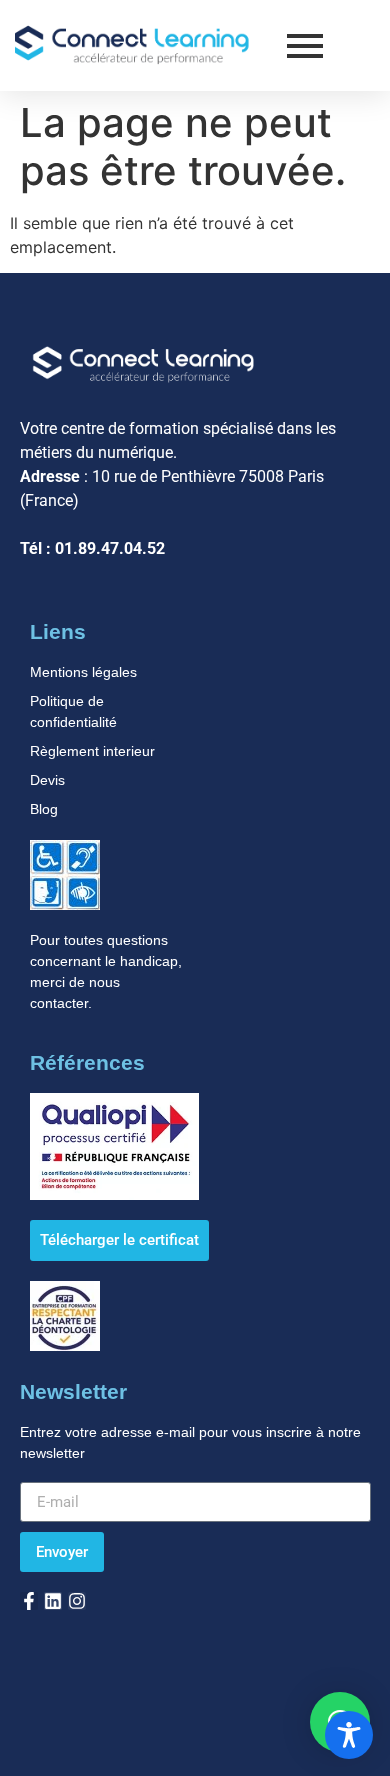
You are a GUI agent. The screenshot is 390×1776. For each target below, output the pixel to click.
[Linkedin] (53, 1601)
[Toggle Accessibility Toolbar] (349, 1735)
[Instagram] (77, 1601)
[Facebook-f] (29, 1601)
